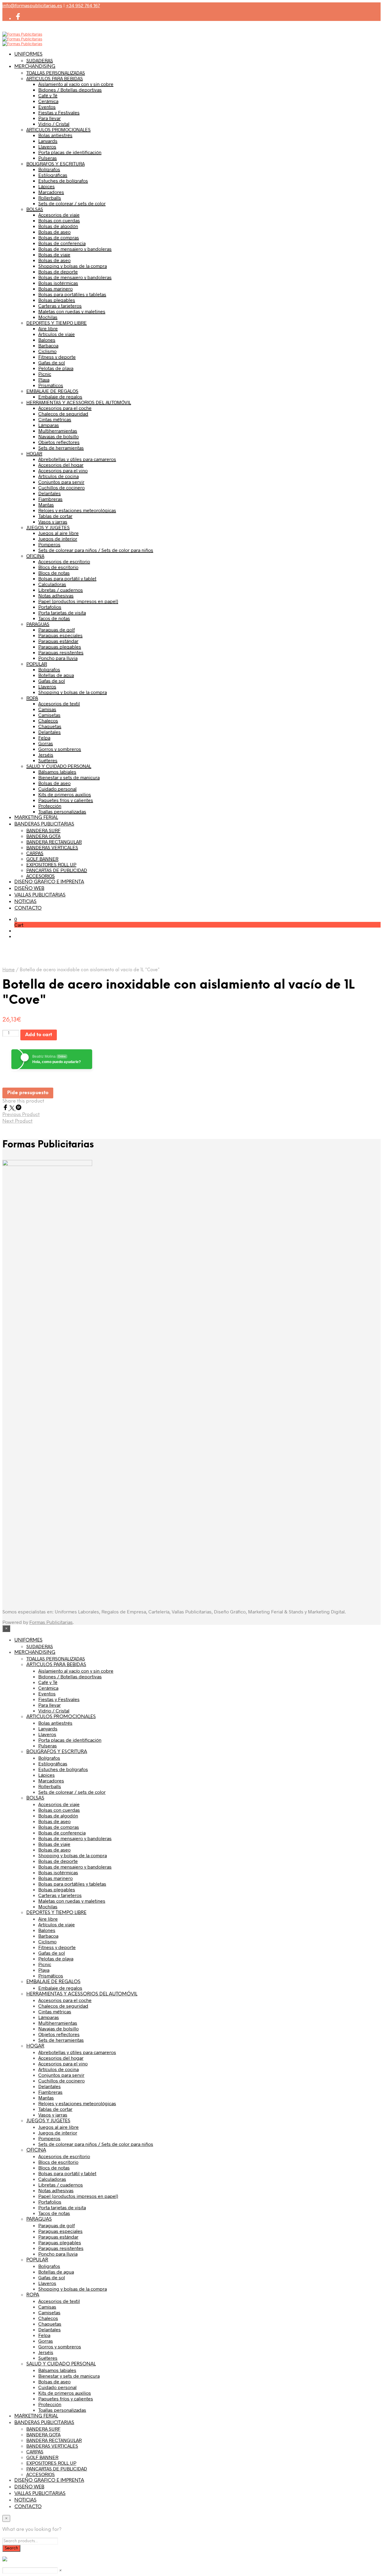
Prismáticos (51, 385)
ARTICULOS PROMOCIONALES (58, 129)
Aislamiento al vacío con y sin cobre (76, 84)
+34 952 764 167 (83, 5)
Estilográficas (53, 175)
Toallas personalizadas (62, 811)
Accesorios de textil (59, 703)
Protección (50, 806)
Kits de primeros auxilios (65, 794)
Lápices (47, 186)
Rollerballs (50, 198)
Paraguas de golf (57, 629)
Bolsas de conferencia (62, 243)
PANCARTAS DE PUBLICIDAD (57, 870)
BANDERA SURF (43, 830)
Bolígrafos (49, 169)
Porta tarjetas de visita (62, 612)
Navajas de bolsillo (58, 436)
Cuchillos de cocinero (61, 487)
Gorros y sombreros (60, 749)
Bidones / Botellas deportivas (70, 90)
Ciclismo (47, 351)
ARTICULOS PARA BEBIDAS (55, 78)
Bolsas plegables (57, 300)
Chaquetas (50, 726)
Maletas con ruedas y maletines (72, 311)
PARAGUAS (38, 624)
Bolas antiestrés (55, 135)
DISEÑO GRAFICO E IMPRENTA (49, 882)
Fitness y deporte (57, 357)
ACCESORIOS (41, 876)
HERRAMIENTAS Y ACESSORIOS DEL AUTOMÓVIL (79, 402)
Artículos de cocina (58, 476)
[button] (16, 919)
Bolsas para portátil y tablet (67, 578)
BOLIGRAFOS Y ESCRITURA (56, 163)
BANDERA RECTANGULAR (54, 842)
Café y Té (48, 95)
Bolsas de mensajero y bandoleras (75, 249)
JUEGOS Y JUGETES (48, 527)
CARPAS (35, 853)
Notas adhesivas (56, 595)
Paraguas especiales (60, 635)
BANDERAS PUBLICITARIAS (44, 824)
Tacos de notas (54, 618)
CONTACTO (28, 908)
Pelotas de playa (56, 368)
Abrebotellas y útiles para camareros (77, 459)
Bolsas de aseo (54, 232)
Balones (47, 340)
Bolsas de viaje (54, 254)
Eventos (47, 107)
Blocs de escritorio (58, 567)
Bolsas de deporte (58, 271)
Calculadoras (52, 584)
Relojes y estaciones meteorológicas (77, 510)
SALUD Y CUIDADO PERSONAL (59, 766)
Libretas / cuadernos (61, 590)
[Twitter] (13, 1108)
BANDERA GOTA (43, 836)
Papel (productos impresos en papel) (78, 601)
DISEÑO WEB (29, 889)
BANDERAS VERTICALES (52, 847)
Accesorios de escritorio (64, 561)
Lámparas (49, 425)
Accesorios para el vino (63, 470)
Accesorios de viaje (59, 215)
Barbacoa (48, 345)
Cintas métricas (55, 419)
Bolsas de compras (59, 237)
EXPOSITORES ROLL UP (51, 864)
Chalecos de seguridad (63, 414)
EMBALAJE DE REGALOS (52, 391)
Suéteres (48, 760)
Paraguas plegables (60, 647)
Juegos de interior (58, 539)
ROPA (32, 698)
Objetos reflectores (59, 442)
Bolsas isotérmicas (58, 283)
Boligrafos (49, 669)
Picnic (45, 374)
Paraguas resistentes (61, 652)
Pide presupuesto (28, 1093)
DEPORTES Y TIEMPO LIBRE (57, 323)
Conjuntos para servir (61, 482)
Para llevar (50, 118)
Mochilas (48, 317)
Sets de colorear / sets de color (72, 203)
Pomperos (49, 544)
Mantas (46, 504)
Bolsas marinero (56, 288)
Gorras (46, 743)
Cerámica (48, 101)
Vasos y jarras (53, 522)
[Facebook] (6, 1108)
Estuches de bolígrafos (63, 181)
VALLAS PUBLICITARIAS (40, 895)
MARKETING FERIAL (36, 818)
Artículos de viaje (57, 334)
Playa (44, 379)
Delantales (50, 493)
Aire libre (48, 328)
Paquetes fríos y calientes (66, 800)
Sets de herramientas (61, 448)
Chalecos (48, 720)
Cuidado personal (57, 789)
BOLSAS (35, 209)
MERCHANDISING (35, 67)
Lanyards (48, 141)
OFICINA (35, 556)
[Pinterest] (19, 1108)
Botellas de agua (56, 675)
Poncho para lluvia (58, 658)
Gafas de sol (52, 362)
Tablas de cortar (55, 516)
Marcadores (51, 192)
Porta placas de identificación (70, 152)
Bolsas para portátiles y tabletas (72, 294)
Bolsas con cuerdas (59, 220)
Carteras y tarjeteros (60, 306)
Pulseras (48, 158)
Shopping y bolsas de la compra (73, 266)
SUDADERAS (40, 60)
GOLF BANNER (42, 859)
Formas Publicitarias (51, 1622)
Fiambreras (50, 499)
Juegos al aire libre (58, 533)
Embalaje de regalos (60, 396)
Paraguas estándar (58, 641)
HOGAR (34, 453)
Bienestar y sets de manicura (69, 777)
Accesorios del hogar (61, 465)
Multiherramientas (58, 431)
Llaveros (47, 146)
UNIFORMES (28, 54)
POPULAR (37, 664)
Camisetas (49, 715)
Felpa (44, 737)
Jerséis (46, 755)
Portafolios (50, 607)
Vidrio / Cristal (54, 124)
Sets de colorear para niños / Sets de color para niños (96, 550)
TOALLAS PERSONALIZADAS (56, 73)
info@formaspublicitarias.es (32, 5)
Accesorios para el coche (65, 408)
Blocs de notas (54, 573)
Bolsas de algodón (58, 226)
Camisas (47, 709)
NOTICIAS (25, 902)
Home (9, 970)
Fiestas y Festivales (59, 112)
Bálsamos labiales (57, 772)
